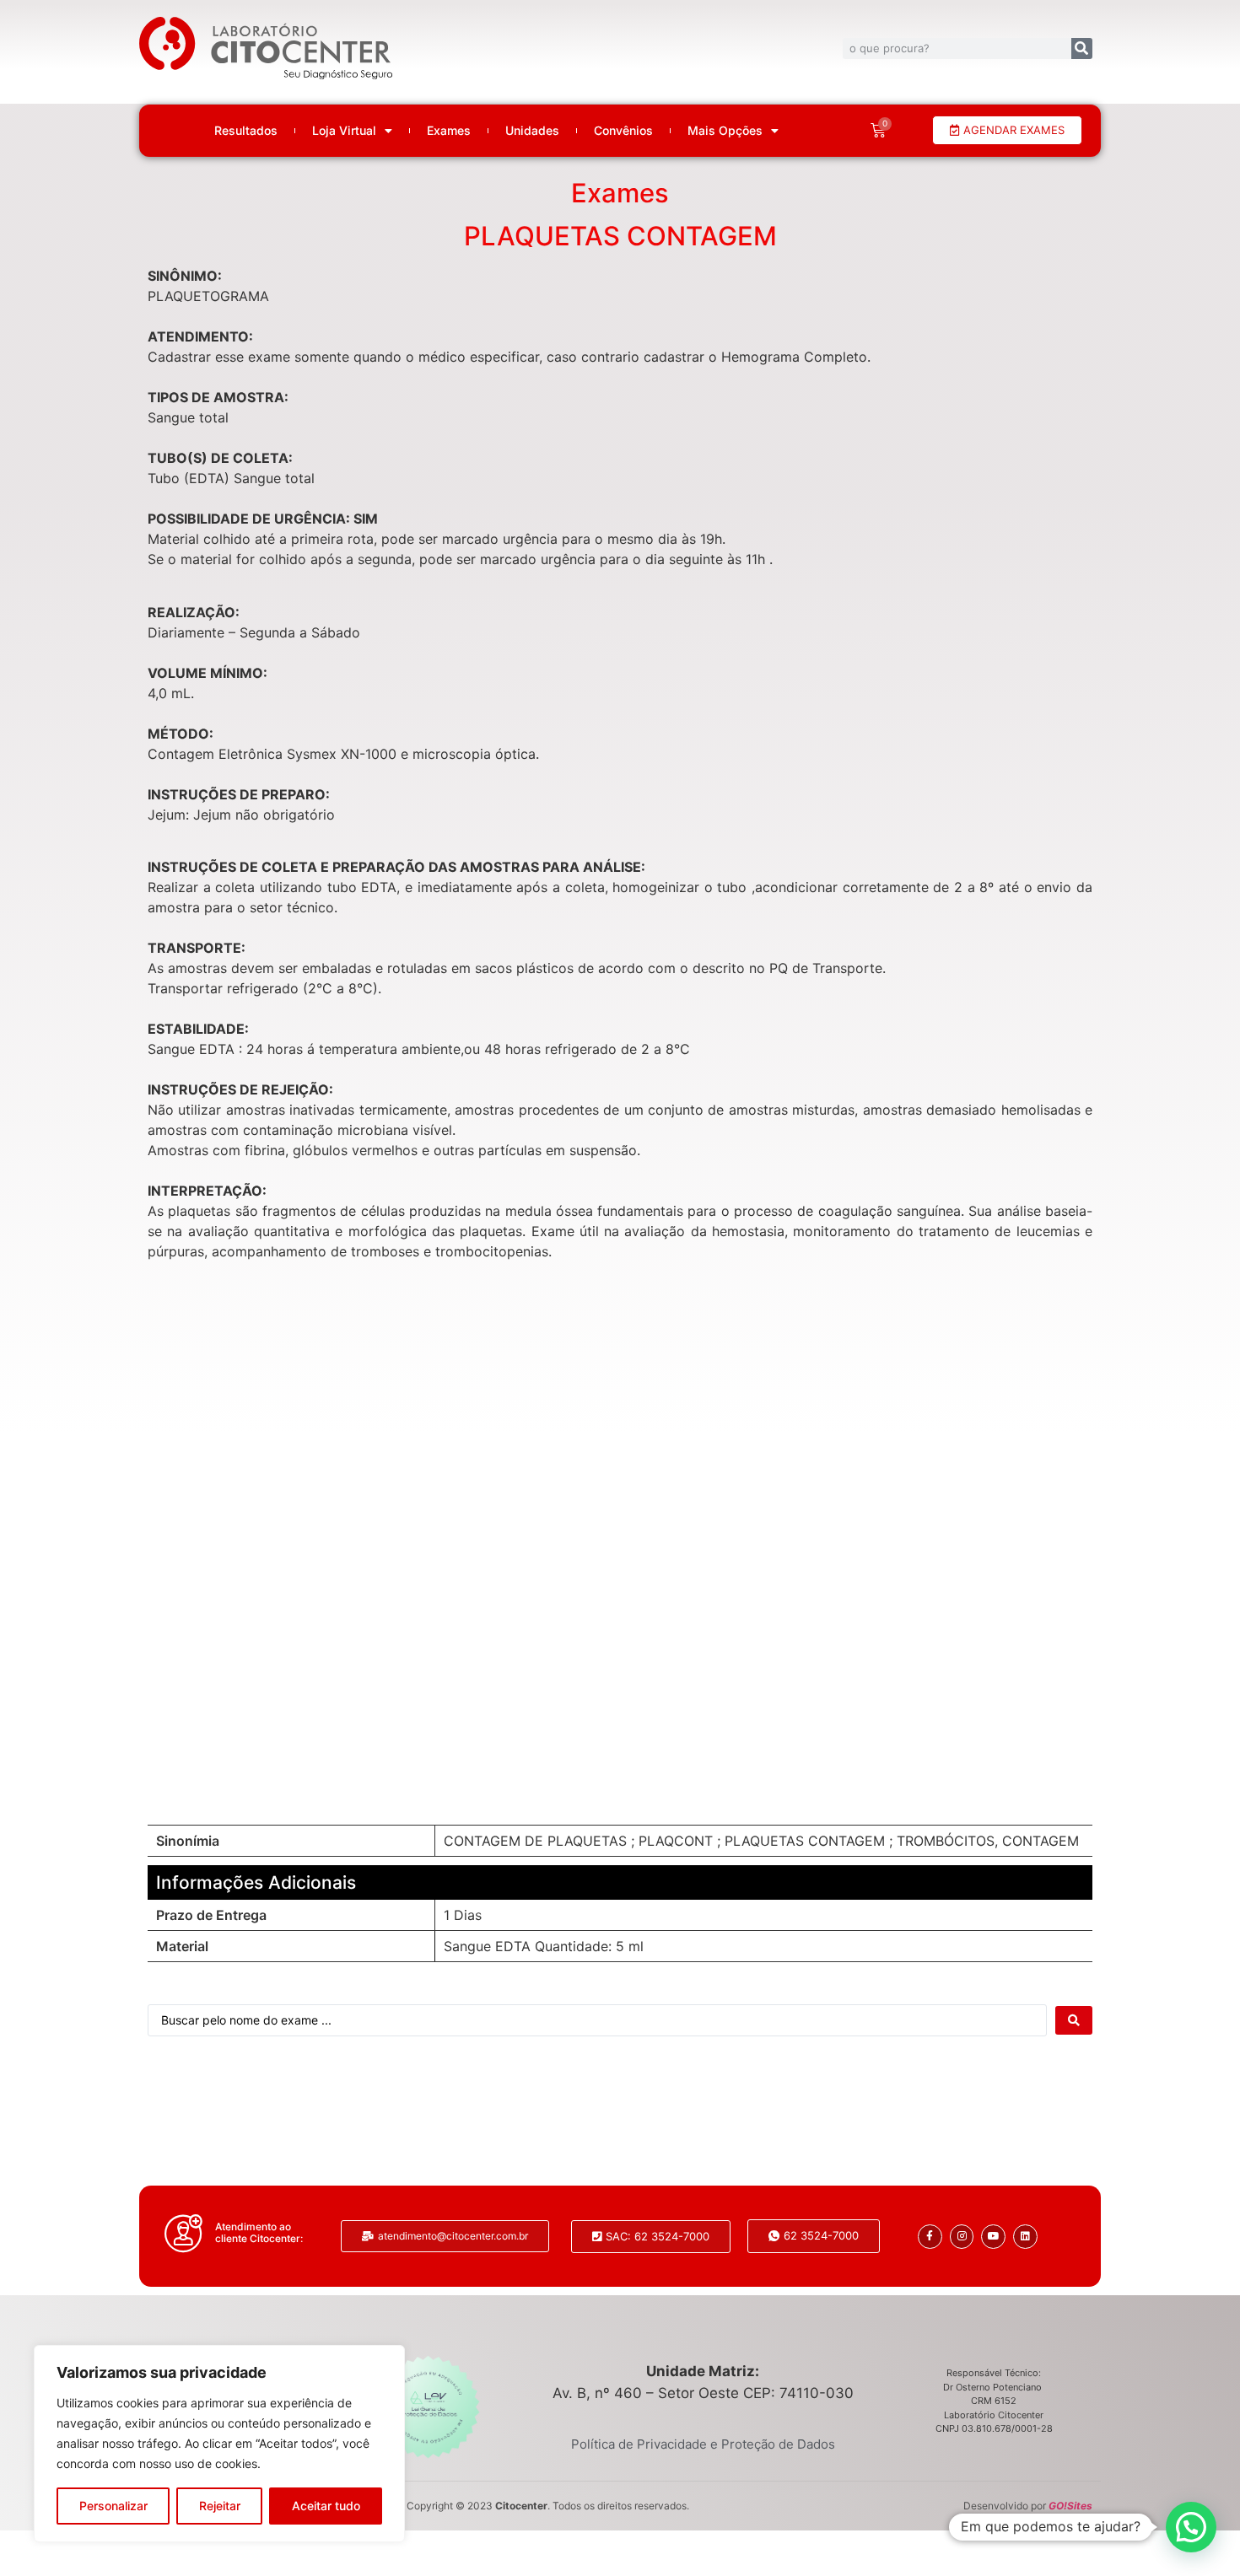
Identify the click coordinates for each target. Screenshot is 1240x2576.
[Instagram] (962, 2237)
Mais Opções (725, 131)
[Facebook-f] (930, 2237)
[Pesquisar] (1082, 48)
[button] (1191, 2527)
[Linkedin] (1025, 2237)
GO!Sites (1070, 2506)
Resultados (246, 131)
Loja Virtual (344, 131)
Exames (449, 131)
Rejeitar (220, 2506)
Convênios (623, 131)
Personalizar (113, 2506)
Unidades (532, 131)
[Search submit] (1074, 2020)
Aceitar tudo (326, 2506)
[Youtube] (993, 2237)
